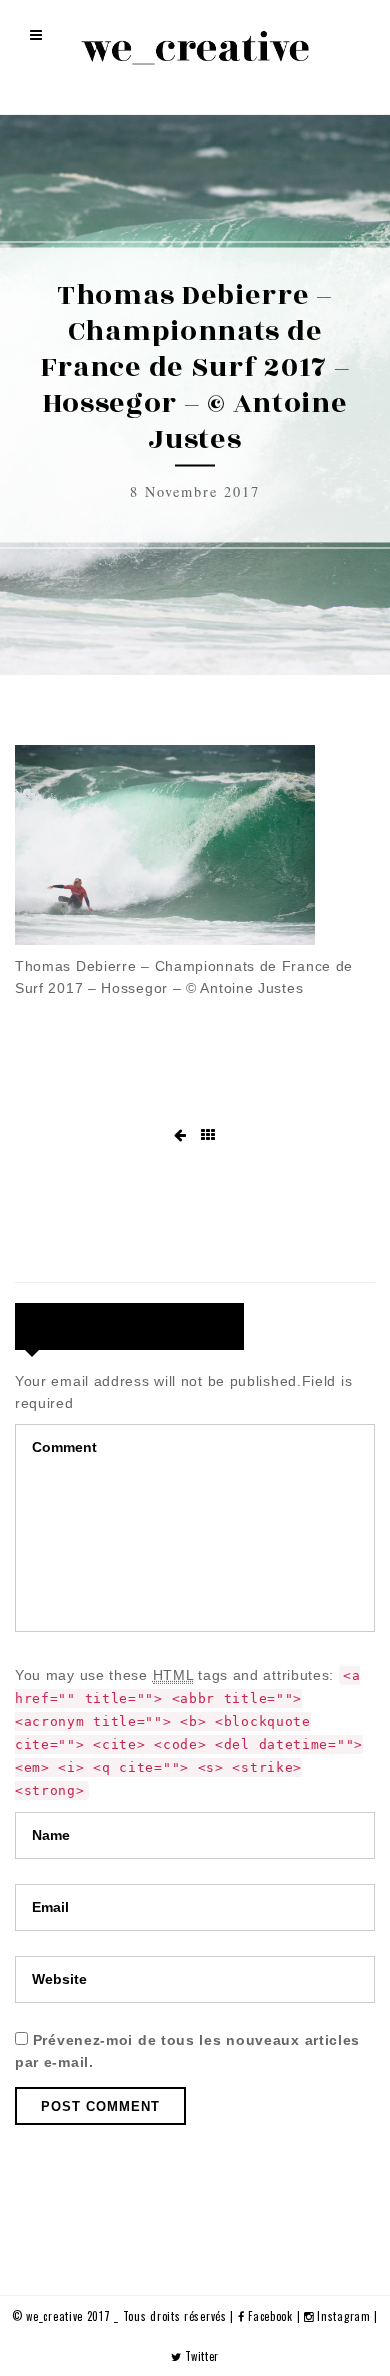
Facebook (271, 2316)
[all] (208, 1135)
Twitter (200, 2356)
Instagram (344, 2316)
